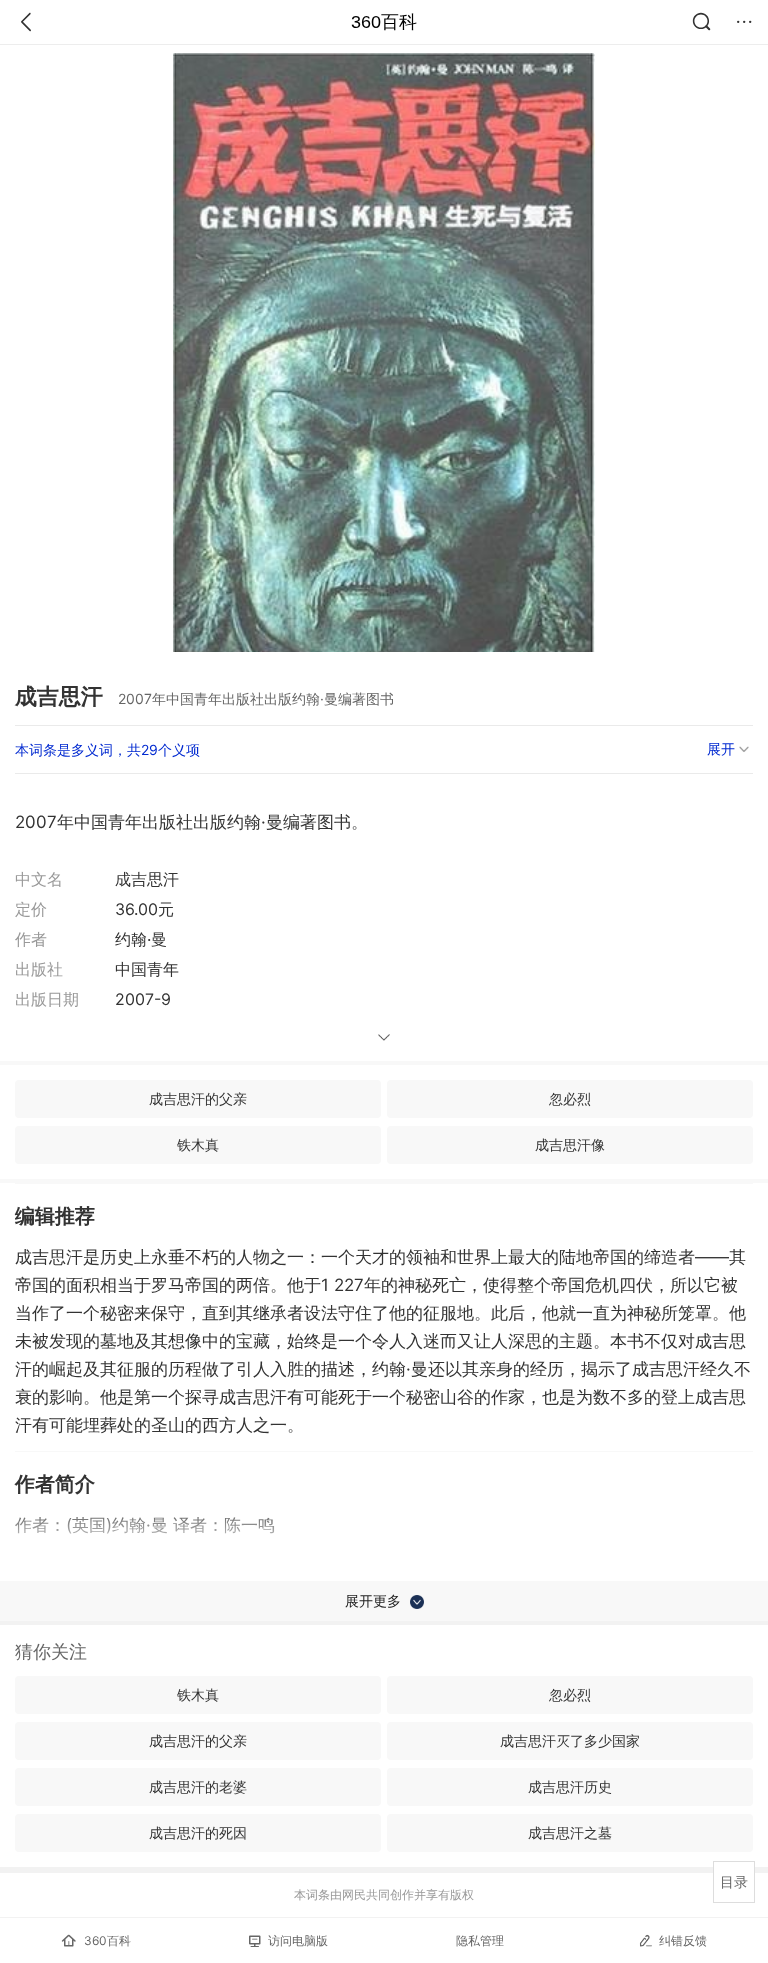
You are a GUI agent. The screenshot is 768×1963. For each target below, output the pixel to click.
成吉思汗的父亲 (198, 1098)
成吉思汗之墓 (570, 1832)
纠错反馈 (683, 1940)
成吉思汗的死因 (198, 1832)
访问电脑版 (298, 1940)
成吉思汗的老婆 (198, 1786)
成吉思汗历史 (570, 1786)
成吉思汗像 (570, 1144)
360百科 (384, 22)
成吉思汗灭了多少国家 (570, 1740)
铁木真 (198, 1144)
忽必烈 (570, 1098)
